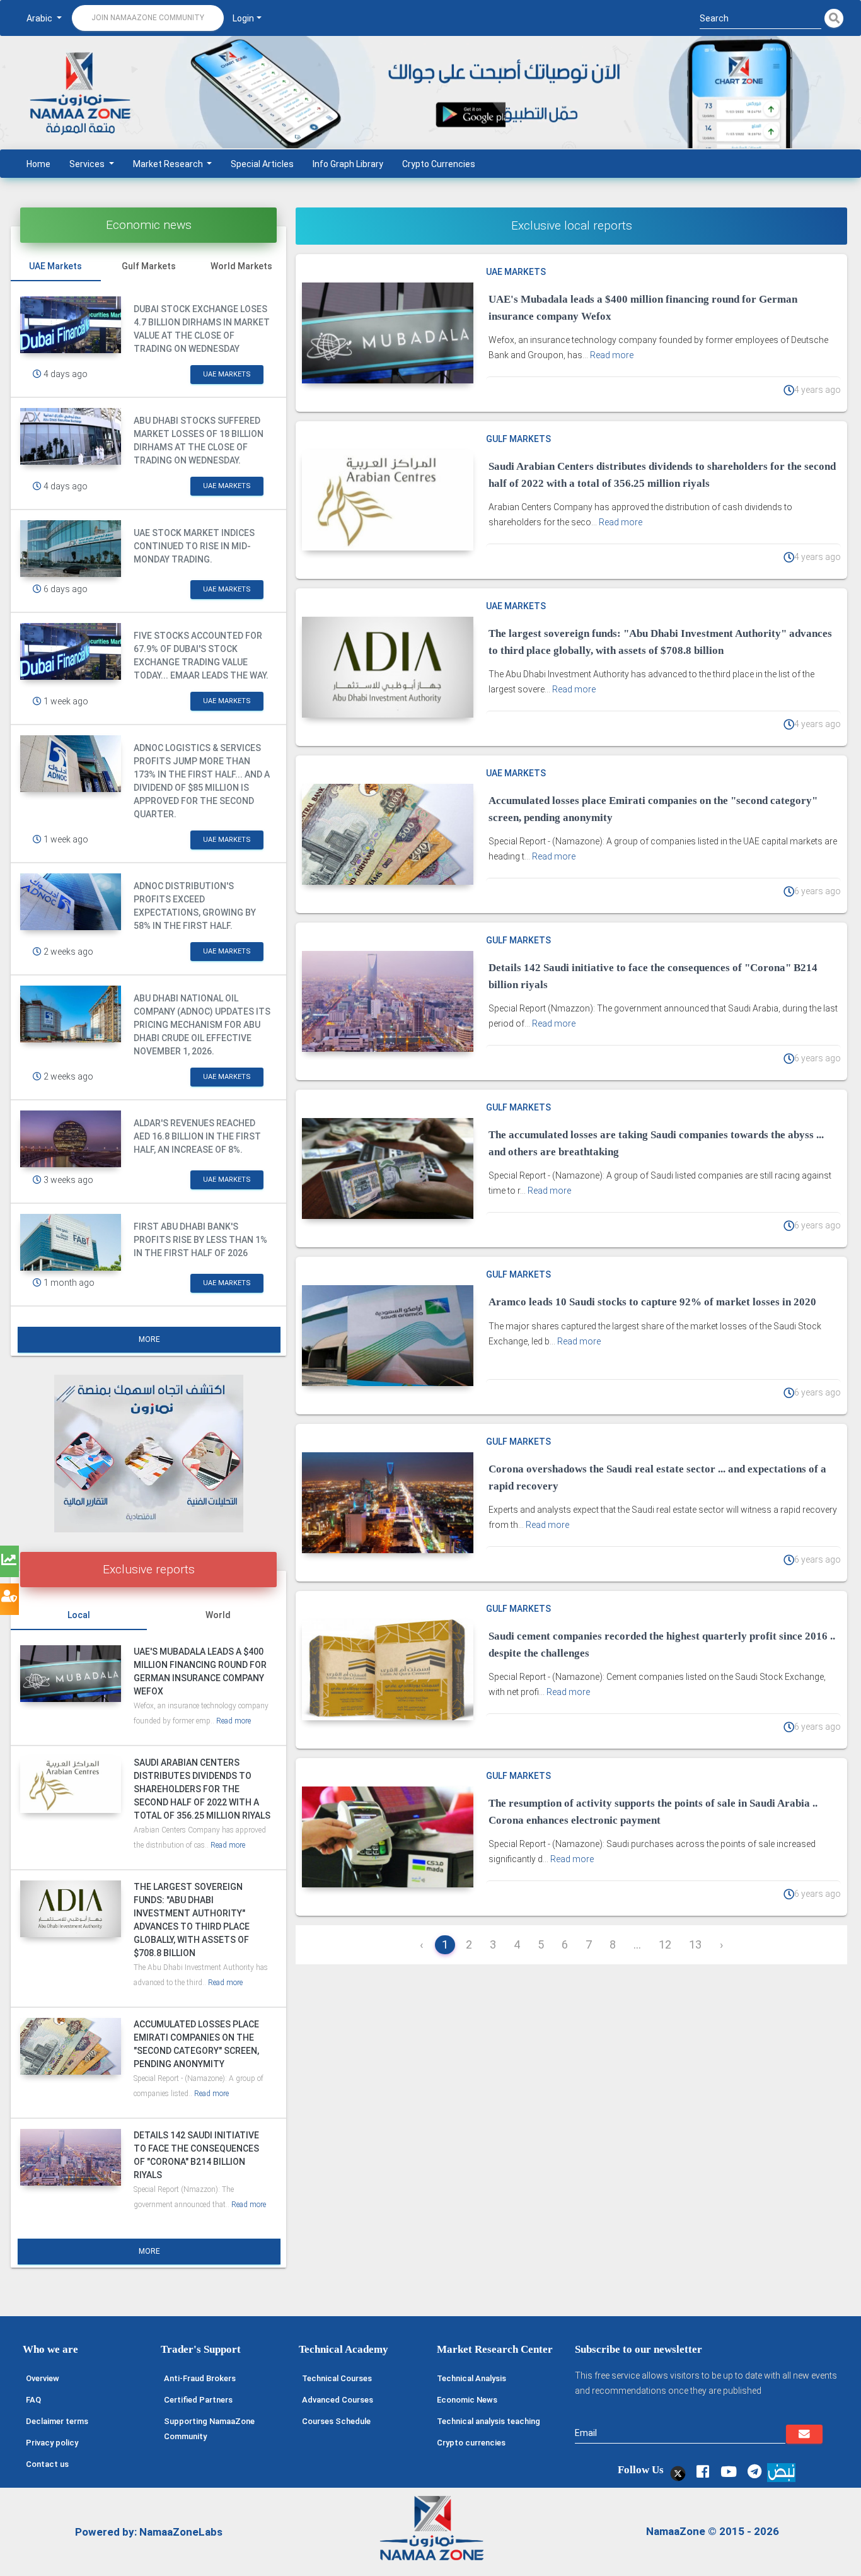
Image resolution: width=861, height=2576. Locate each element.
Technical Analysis (471, 2378)
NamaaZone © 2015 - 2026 (713, 2531)
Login (243, 18)
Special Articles (262, 164)
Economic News (467, 2400)
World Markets (241, 266)
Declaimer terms (57, 2421)
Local (79, 1615)
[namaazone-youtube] (728, 2472)
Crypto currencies (471, 2443)
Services (88, 164)
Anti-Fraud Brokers (200, 2378)
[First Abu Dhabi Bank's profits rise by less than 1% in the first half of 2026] (71, 1242)
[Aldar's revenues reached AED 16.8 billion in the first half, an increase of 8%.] (71, 1139)
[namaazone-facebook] (702, 2472)
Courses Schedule (336, 2421)
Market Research (169, 164)
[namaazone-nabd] (781, 2471)
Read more (234, 1721)
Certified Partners (198, 2400)
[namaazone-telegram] (754, 2472)
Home (38, 164)
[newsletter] (804, 2434)
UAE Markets (55, 266)
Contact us (47, 2464)
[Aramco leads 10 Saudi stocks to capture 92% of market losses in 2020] (387, 1336)
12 (665, 1944)
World (218, 1615)
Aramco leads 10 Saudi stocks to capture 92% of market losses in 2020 (652, 1302)
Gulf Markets (149, 266)
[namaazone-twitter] (677, 2472)
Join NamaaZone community (148, 18)
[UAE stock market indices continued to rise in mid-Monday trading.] (71, 549)
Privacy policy (52, 2443)
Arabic (40, 18)
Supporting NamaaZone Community (209, 2429)
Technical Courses (337, 2378)
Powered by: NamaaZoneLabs (149, 2532)
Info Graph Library (348, 164)
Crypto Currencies (439, 164)
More (149, 1339)
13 (695, 1944)
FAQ (33, 2400)
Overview (43, 2378)
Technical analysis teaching (488, 2421)
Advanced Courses (338, 2400)
